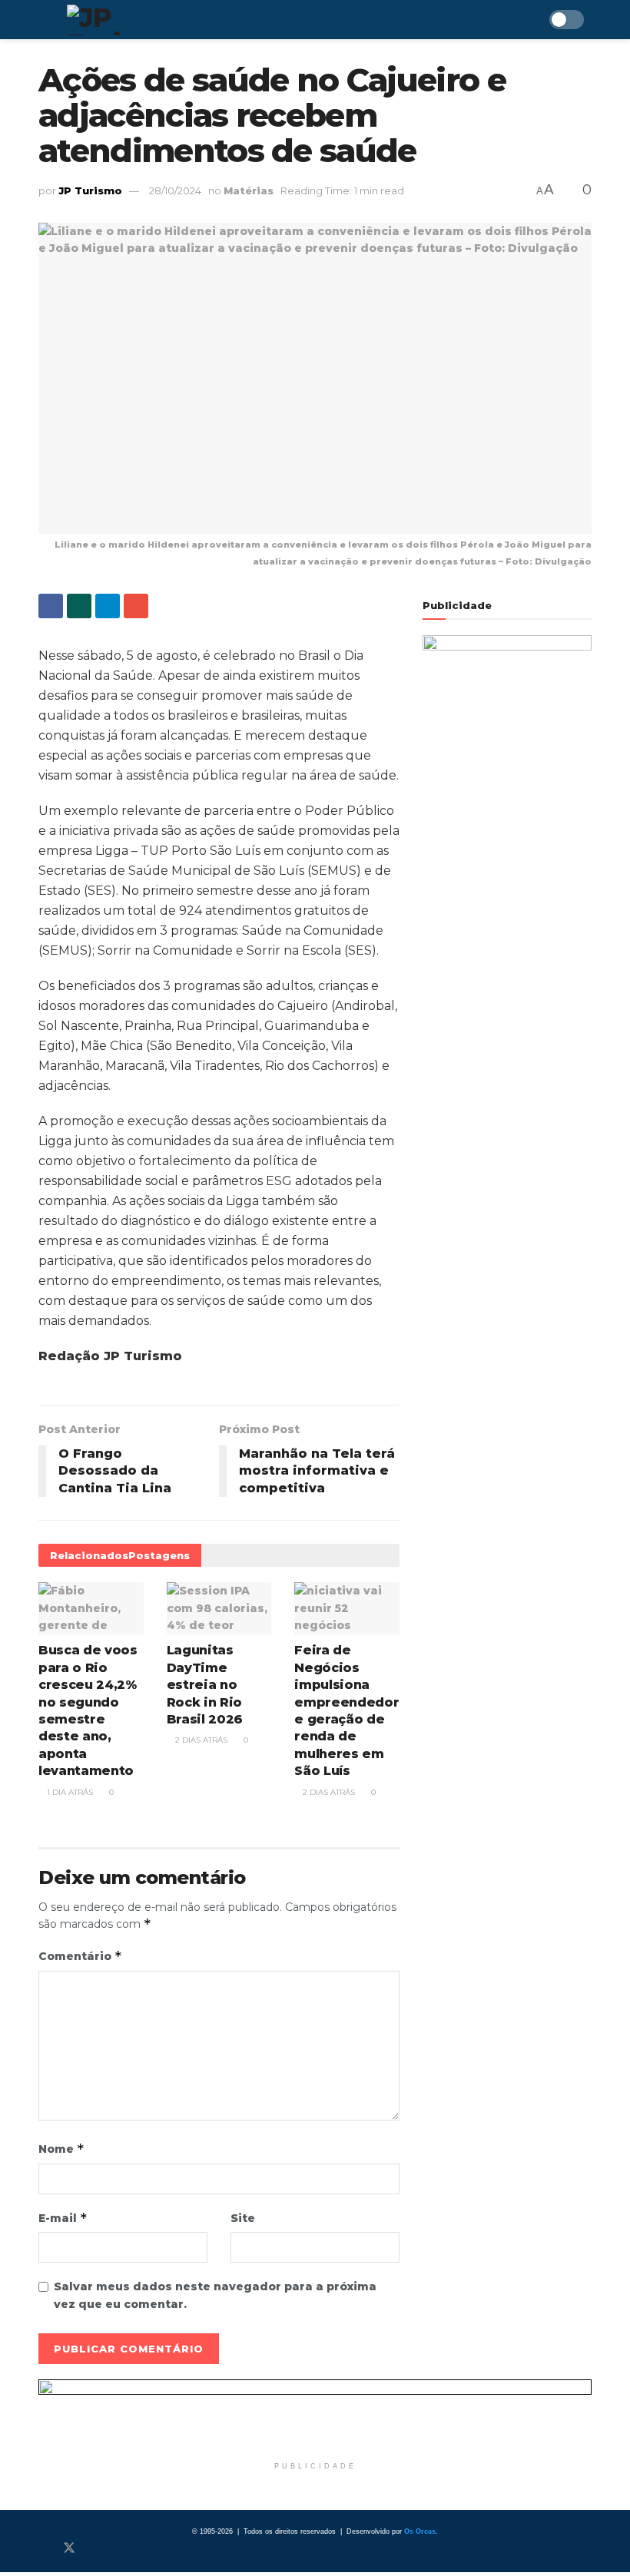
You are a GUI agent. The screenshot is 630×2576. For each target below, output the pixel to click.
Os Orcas (420, 2531)
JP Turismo (90, 190)
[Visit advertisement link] (315, 2416)
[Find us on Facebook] (43, 2548)
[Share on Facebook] (51, 606)
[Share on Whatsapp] (79, 606)
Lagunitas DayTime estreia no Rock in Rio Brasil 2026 (205, 1685)
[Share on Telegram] (108, 606)
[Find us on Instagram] (95, 2548)
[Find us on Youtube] (120, 2548)
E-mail (63, 2218)
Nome (61, 2149)
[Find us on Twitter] (69, 2548)
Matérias (249, 190)
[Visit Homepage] (138, 20)
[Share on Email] (136, 606)
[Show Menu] (45, 20)
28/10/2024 (175, 190)
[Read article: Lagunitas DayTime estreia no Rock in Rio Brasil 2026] (219, 1608)
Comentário (80, 1956)
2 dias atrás (200, 1740)
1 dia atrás (69, 1792)
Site (243, 2218)
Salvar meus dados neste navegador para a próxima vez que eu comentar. (215, 2295)
